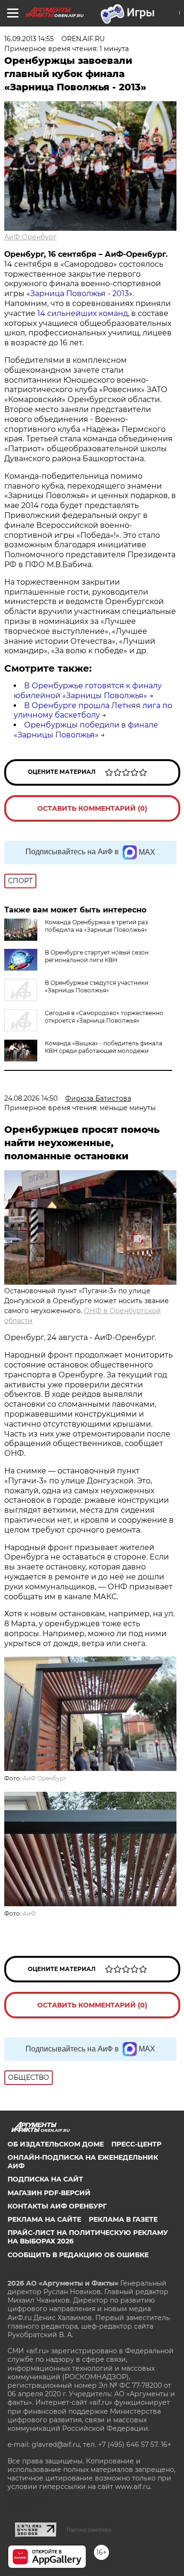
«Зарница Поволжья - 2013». (80, 294)
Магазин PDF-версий (49, 2193)
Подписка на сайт (45, 2179)
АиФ (29, 1914)
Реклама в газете (123, 2219)
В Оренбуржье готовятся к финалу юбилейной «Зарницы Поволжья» (88, 691)
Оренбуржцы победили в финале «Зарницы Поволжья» (86, 730)
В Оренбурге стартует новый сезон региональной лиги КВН (97, 956)
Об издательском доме (56, 2144)
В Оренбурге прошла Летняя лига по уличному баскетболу (93, 710)
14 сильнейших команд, (83, 313)
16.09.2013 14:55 (29, 39)
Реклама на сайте (44, 2219)
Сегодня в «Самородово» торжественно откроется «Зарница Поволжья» (104, 1017)
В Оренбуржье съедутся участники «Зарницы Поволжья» (96, 986)
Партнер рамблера (89, 2530)
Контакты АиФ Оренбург (57, 2206)
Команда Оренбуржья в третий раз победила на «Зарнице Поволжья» (96, 926)
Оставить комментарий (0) (92, 808)
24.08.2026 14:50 (31, 1098)
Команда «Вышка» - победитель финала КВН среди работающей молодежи (104, 1047)
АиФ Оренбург (30, 237)
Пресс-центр (136, 2144)
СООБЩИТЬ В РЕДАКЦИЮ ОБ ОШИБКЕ (78, 2255)
